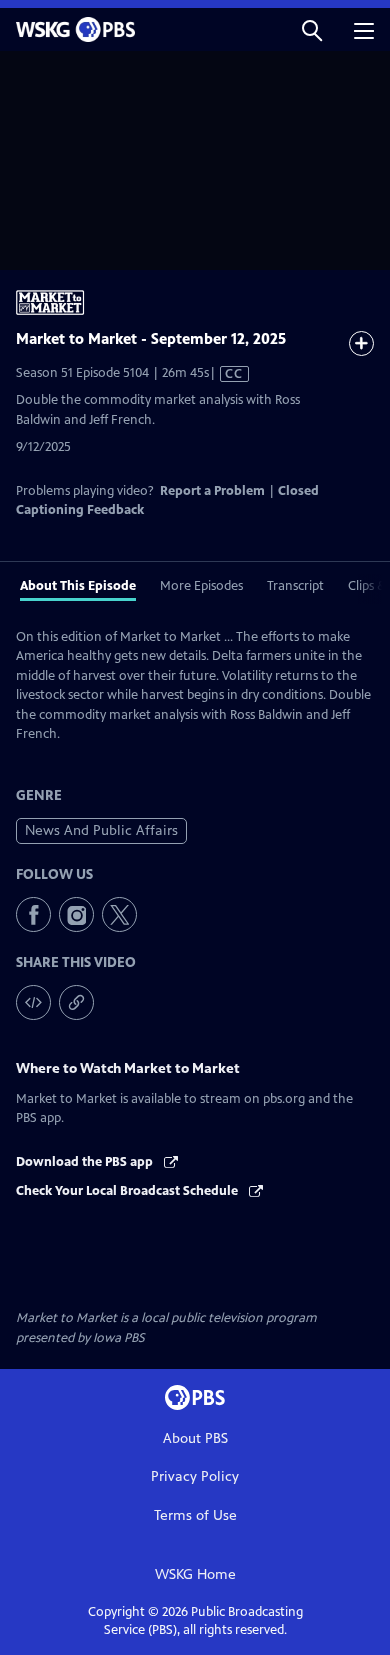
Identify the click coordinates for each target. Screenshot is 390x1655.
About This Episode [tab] (78, 586)
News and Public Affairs (101, 830)
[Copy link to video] (76, 1002)
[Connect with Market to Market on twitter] (119, 914)
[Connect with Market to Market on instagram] (76, 914)
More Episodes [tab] (201, 586)
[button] (312, 29)
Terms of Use (195, 1515)
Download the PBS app (86, 1162)
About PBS (195, 1438)
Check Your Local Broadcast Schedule (128, 1191)
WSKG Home (195, 1574)
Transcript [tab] (295, 586)
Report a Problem (212, 491)
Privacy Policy (195, 1476)
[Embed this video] (33, 1002)
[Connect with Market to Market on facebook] (33, 914)
